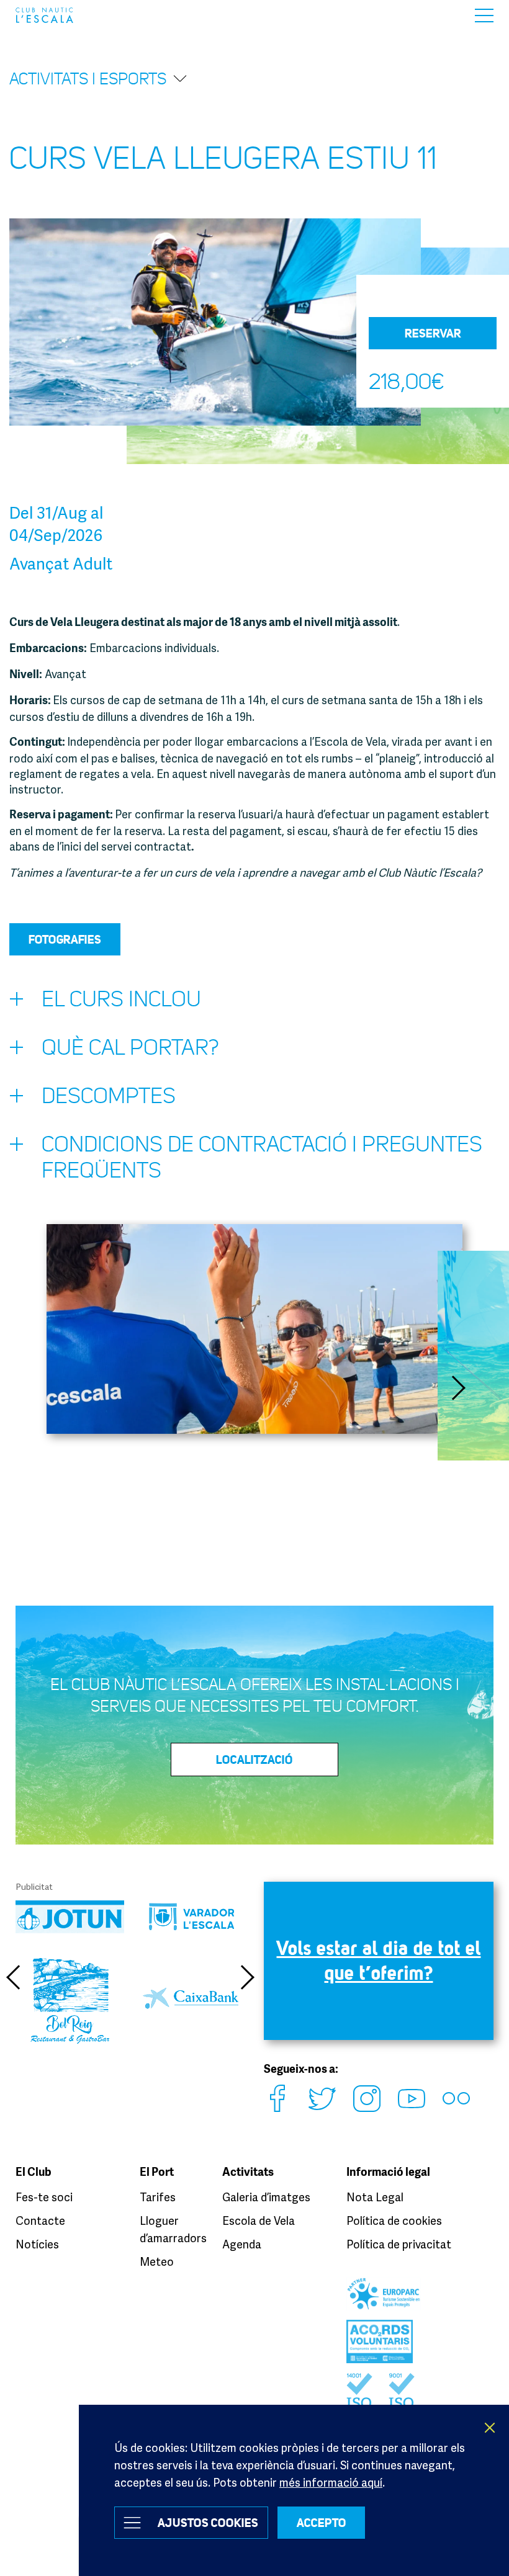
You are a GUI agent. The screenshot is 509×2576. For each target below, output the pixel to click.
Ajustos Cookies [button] (208, 2523)
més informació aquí (331, 2482)
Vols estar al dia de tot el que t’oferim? (379, 1960)
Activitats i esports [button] (88, 79)
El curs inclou (121, 999)
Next (459, 1388)
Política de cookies (394, 2220)
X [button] (490, 2428)
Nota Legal (375, 2197)
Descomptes (109, 1096)
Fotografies (65, 939)
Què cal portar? (130, 1048)
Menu (484, 15)
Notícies (37, 2244)
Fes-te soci (44, 2197)
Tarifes (158, 2197)
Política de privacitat (399, 2244)
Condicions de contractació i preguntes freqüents (262, 1157)
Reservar (433, 333)
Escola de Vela (259, 2220)
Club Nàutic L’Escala (44, 15)
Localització (254, 1760)
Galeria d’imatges (266, 2197)
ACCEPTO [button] (322, 2523)
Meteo (157, 2261)
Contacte (40, 2220)
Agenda (242, 2244)
